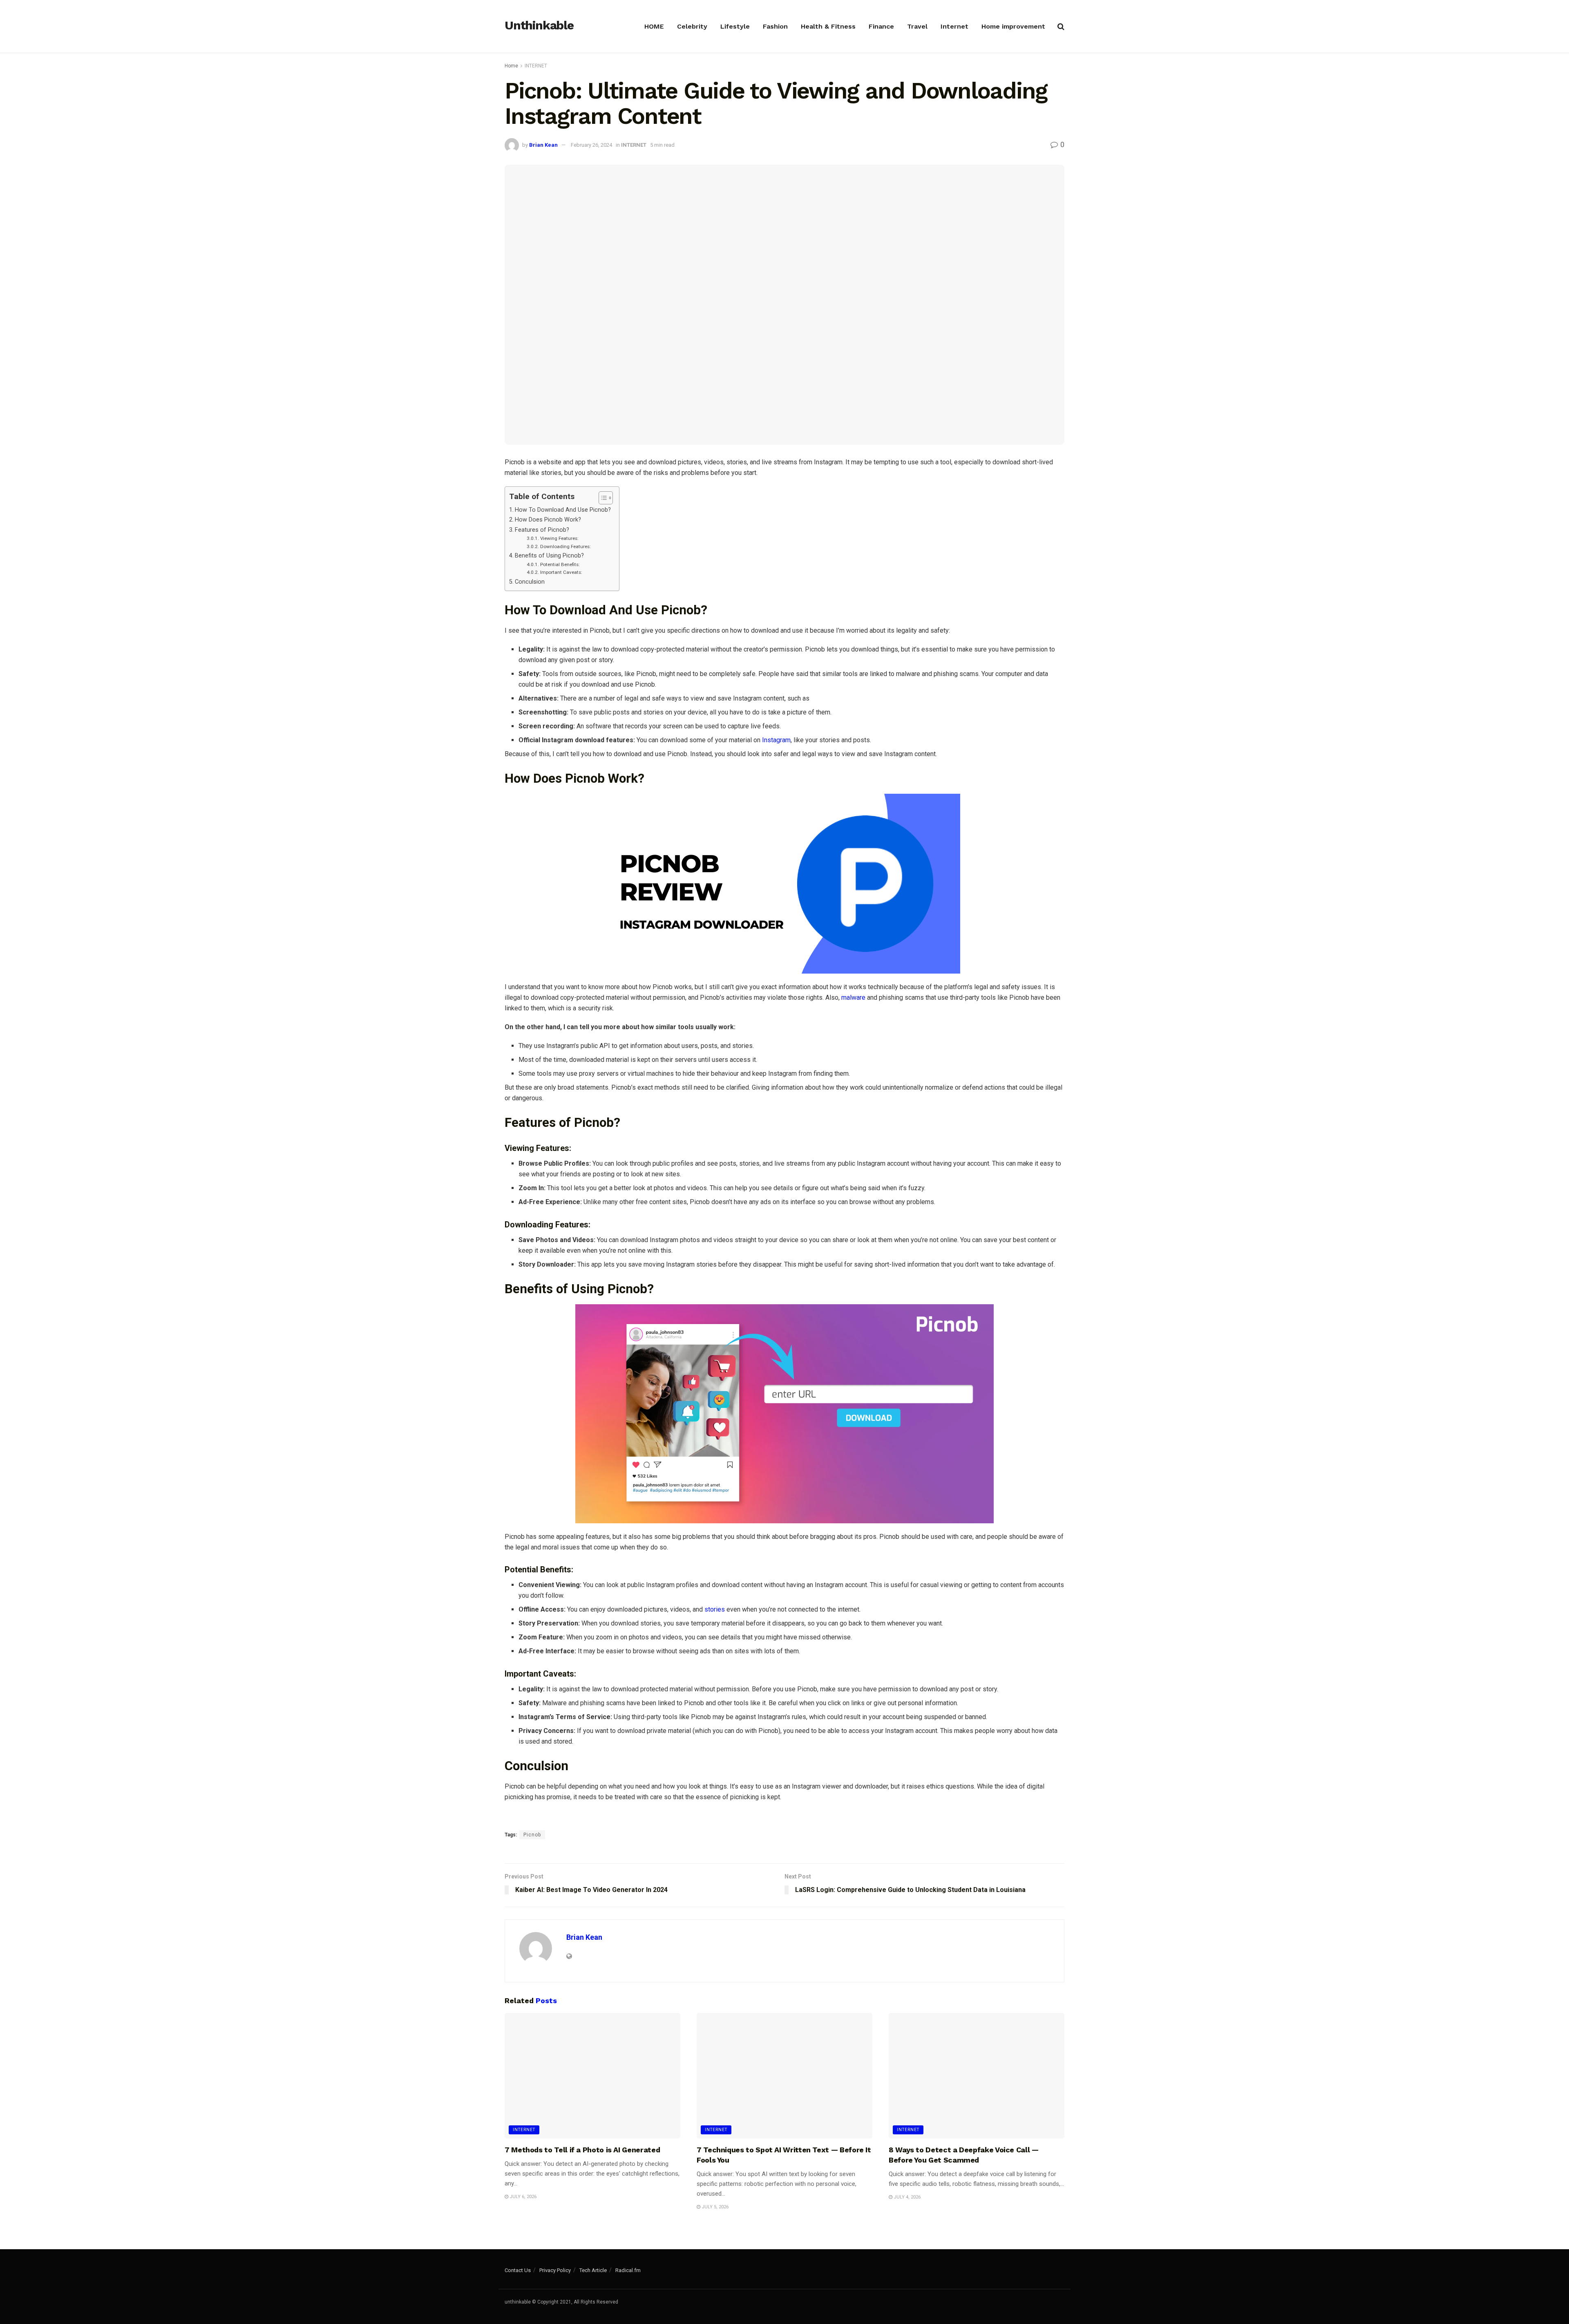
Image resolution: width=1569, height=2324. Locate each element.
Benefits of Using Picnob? (549, 556)
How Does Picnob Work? (548, 520)
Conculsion (530, 582)
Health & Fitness (828, 26)
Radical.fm (628, 2270)
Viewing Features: (559, 538)
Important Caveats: (561, 572)
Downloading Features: (565, 546)
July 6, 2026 (522, 2197)
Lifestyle (735, 26)
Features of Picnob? (542, 530)
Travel (917, 26)
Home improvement (1013, 26)
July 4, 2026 (906, 2197)
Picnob (532, 1835)
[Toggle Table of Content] (602, 498)
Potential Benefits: (560, 564)
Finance (881, 26)
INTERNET (536, 66)
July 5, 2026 (714, 2207)
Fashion (775, 26)
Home (511, 66)
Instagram (776, 740)
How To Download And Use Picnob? (563, 510)
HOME (654, 26)
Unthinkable (539, 26)
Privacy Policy (555, 2270)
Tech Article (593, 2270)
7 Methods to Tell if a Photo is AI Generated (582, 2150)
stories (715, 1609)
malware (853, 997)
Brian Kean (543, 145)
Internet (954, 26)
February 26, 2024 (591, 145)
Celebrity (692, 26)
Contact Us (518, 2270)
